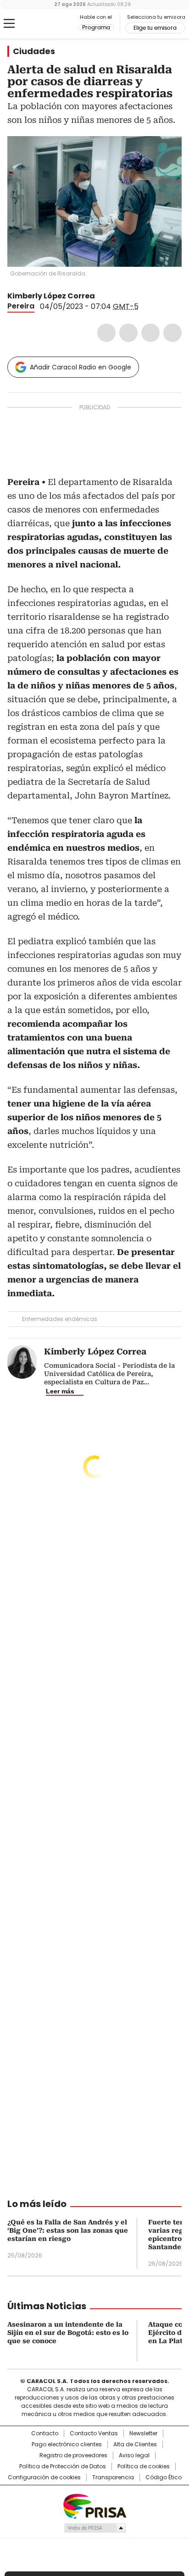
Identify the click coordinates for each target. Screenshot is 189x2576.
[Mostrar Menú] (9, 23)
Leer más (60, 1391)
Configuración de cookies (44, 2477)
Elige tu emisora (155, 28)
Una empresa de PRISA (94, 2506)
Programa (96, 28)
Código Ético (164, 2477)
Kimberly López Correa (51, 296)
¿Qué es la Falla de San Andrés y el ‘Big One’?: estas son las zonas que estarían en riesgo (68, 2230)
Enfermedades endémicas (60, 1319)
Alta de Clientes (135, 2444)
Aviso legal (134, 2455)
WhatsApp (172, 333)
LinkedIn (150, 333)
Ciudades (34, 51)
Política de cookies (144, 2466)
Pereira (21, 306)
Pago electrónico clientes (67, 2444)
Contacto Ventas (94, 2433)
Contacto (45, 2433)
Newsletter (143, 2433)
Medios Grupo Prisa (95, 2528)
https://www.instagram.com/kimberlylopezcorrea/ (112, 296)
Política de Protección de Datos (63, 2466)
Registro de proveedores (73, 2455)
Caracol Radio (45, 24)
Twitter (128, 333)
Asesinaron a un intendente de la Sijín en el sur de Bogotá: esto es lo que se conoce (68, 2333)
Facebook (106, 333)
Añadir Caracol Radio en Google (81, 367)
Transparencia (113, 2477)
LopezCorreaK (101, 296)
